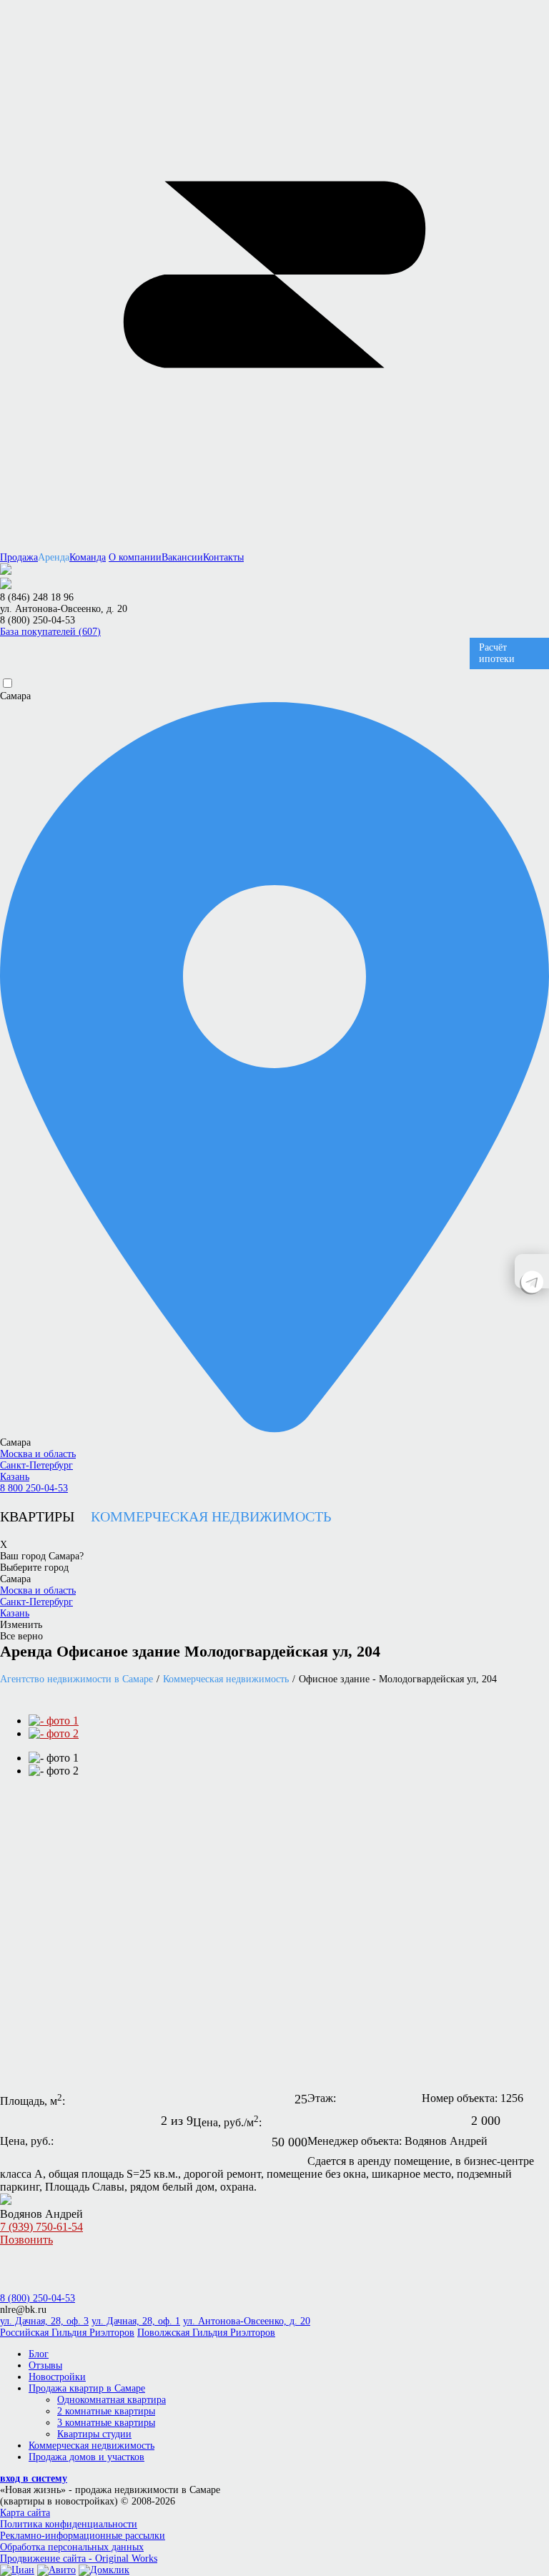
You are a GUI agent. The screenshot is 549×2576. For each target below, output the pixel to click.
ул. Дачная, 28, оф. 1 (136, 2321)
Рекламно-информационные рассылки (83, 2536)
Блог (39, 2354)
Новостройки (57, 2377)
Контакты (223, 557)
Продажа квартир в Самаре (87, 2388)
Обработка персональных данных (72, 2547)
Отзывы (45, 2365)
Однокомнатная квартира (112, 2400)
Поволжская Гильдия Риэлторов (206, 2333)
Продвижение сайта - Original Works (79, 2558)
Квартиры (37, 1516)
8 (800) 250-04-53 (38, 620)
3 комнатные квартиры (106, 2423)
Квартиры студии (94, 2434)
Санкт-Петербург (36, 1465)
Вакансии (182, 557)
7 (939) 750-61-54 (41, 2233)
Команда (88, 557)
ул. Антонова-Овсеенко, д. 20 (247, 2321)
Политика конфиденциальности (69, 2524)
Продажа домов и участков (86, 2457)
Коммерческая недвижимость (211, 1516)
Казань (15, 1477)
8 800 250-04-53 (34, 1488)
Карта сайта (25, 2513)
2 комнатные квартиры (106, 2411)
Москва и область (38, 1454)
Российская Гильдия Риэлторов (67, 2333)
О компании (135, 557)
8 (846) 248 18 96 (37, 597)
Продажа (19, 557)
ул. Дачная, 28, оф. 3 (44, 2321)
